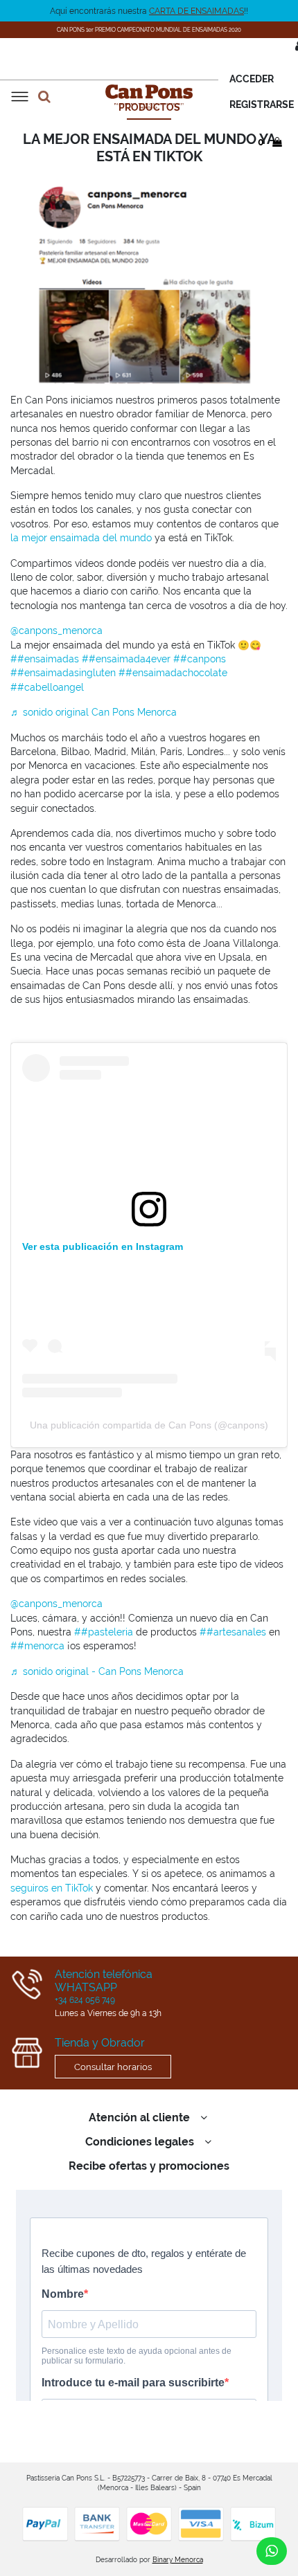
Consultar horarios (113, 2067)
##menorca (37, 1646)
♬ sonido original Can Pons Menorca (94, 712)
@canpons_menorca (56, 631)
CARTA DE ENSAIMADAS (196, 11)
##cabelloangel (47, 687)
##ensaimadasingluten (63, 673)
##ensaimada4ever (126, 659)
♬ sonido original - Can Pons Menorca (97, 1671)
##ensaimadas (45, 659)
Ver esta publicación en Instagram (103, 1246)
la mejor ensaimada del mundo (81, 538)
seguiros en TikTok (52, 1888)
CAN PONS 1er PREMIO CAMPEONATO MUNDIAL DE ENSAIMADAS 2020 (149, 30)
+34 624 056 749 (85, 2000)
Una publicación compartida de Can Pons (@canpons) (149, 1425)
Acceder (252, 79)
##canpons (200, 659)
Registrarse (262, 105)
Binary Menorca (178, 2560)
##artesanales (233, 1632)
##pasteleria (104, 1632)
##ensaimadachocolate (173, 673)
